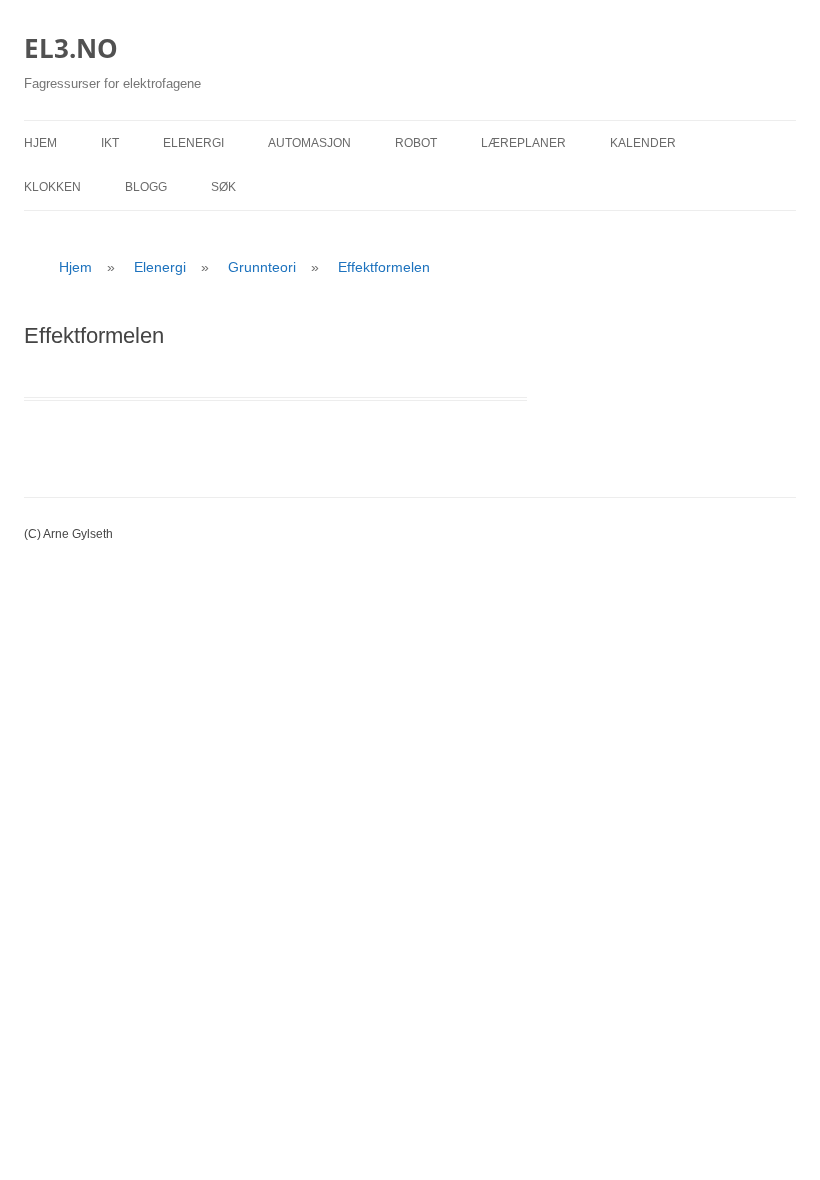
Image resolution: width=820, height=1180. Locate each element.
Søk (223, 187)
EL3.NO (71, 48)
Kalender (643, 143)
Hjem (40, 143)
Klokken (52, 187)
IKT (110, 143)
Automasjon (309, 143)
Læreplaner (523, 143)
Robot (416, 143)
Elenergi (193, 143)
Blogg (146, 187)
